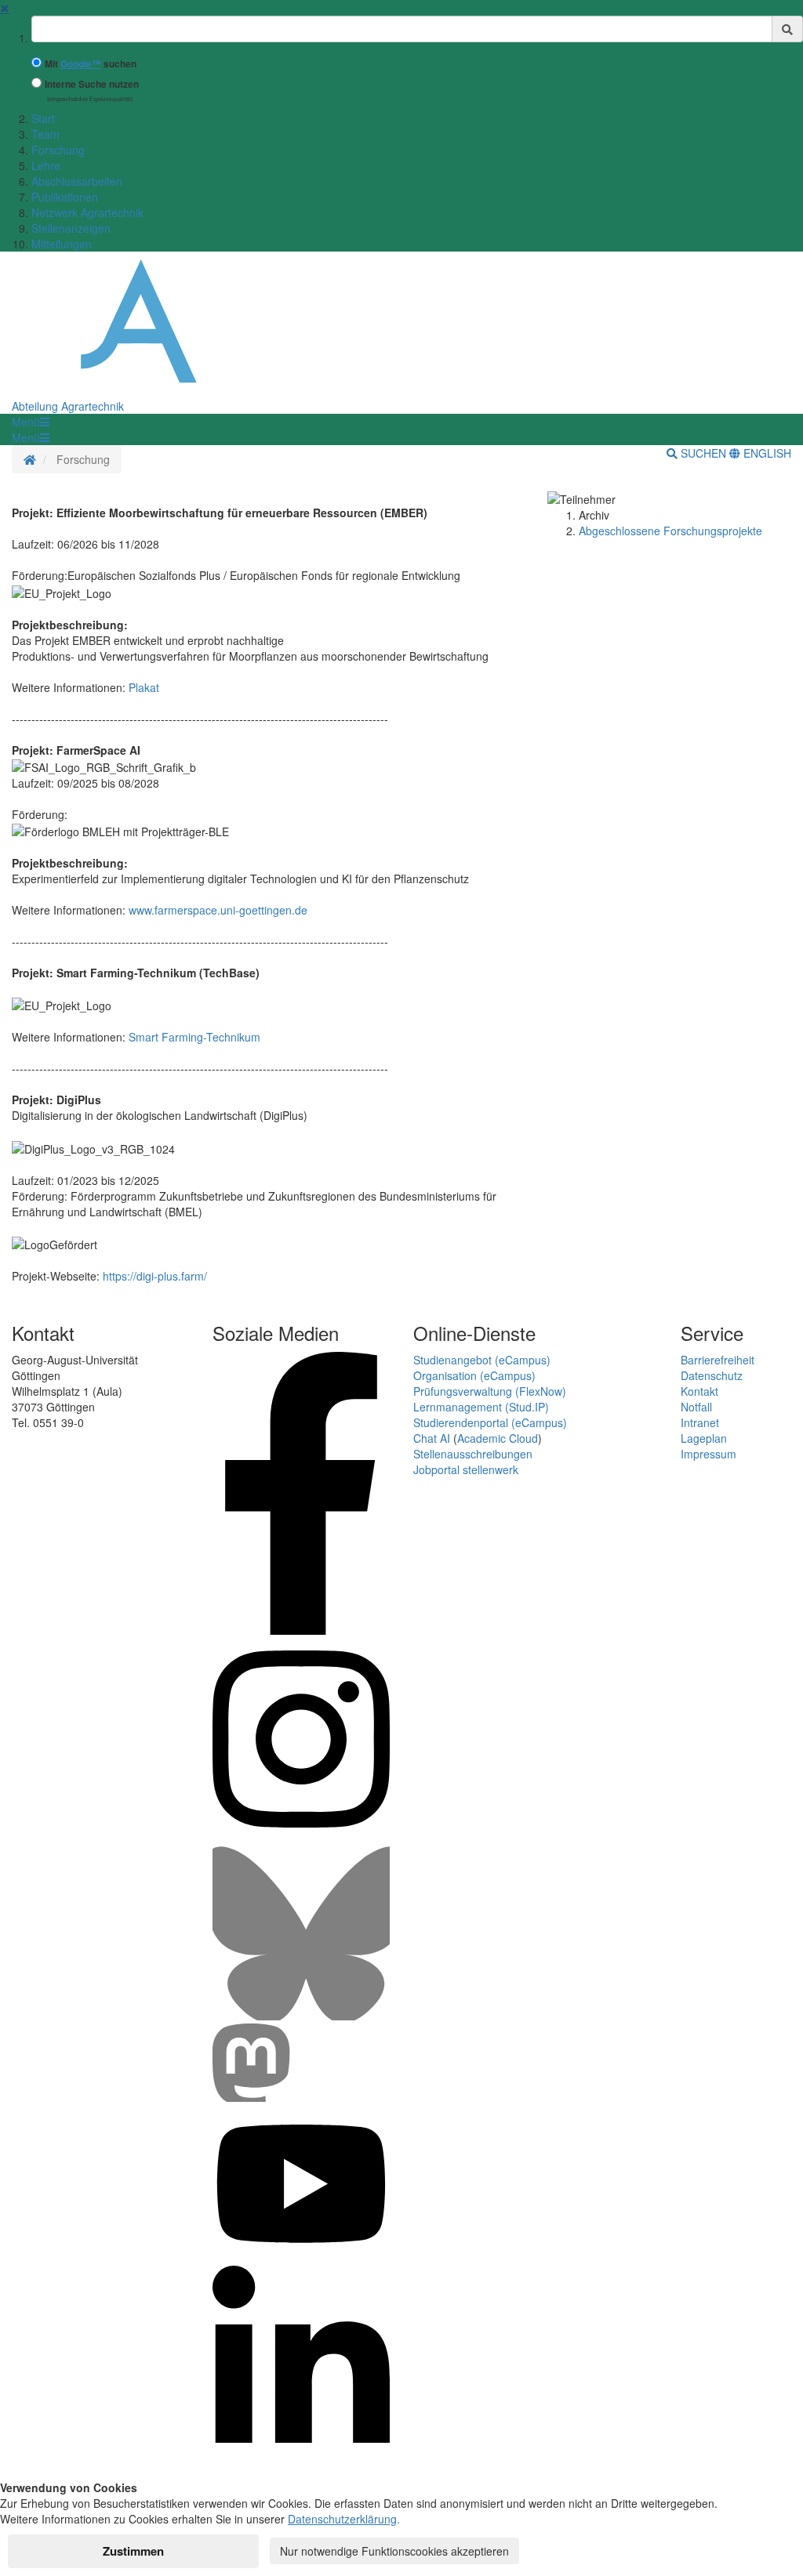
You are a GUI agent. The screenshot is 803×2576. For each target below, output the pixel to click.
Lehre (46, 165)
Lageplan (704, 1438)
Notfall (696, 1407)
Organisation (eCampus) (474, 1375)
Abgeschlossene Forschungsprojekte (670, 531)
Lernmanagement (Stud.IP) (481, 1407)
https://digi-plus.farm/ (155, 1276)
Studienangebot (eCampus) (482, 1360)
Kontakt (699, 1391)
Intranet (700, 1422)
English (766, 453)
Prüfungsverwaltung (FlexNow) (490, 1391)
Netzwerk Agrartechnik (87, 212)
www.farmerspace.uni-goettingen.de (218, 910)
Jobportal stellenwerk (466, 1469)
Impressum (709, 1454)
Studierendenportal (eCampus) (490, 1422)
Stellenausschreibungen (473, 1454)
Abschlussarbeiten (77, 181)
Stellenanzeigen (71, 228)
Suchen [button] (703, 453)
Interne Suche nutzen (92, 84)
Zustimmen (133, 2551)
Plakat (144, 687)
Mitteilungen (62, 244)
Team (45, 134)
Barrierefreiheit (718, 1360)
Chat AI (432, 1438)
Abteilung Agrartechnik (68, 406)
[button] (31, 422)
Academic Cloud (498, 1438)
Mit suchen (91, 64)
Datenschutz (712, 1375)
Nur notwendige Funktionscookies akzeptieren (394, 2551)
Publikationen (65, 197)
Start (43, 118)
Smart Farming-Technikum (194, 1037)
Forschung (58, 150)
